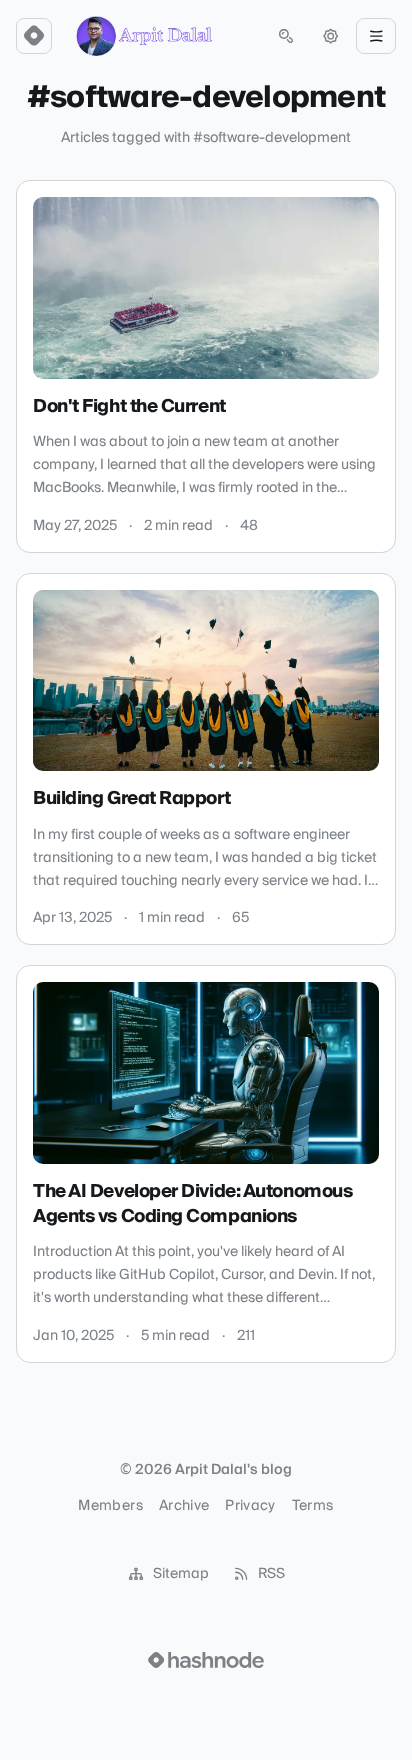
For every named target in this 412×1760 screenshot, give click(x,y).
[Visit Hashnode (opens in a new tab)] (206, 1660)
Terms (313, 1506)
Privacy (250, 1506)
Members (110, 1506)
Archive (184, 1506)
